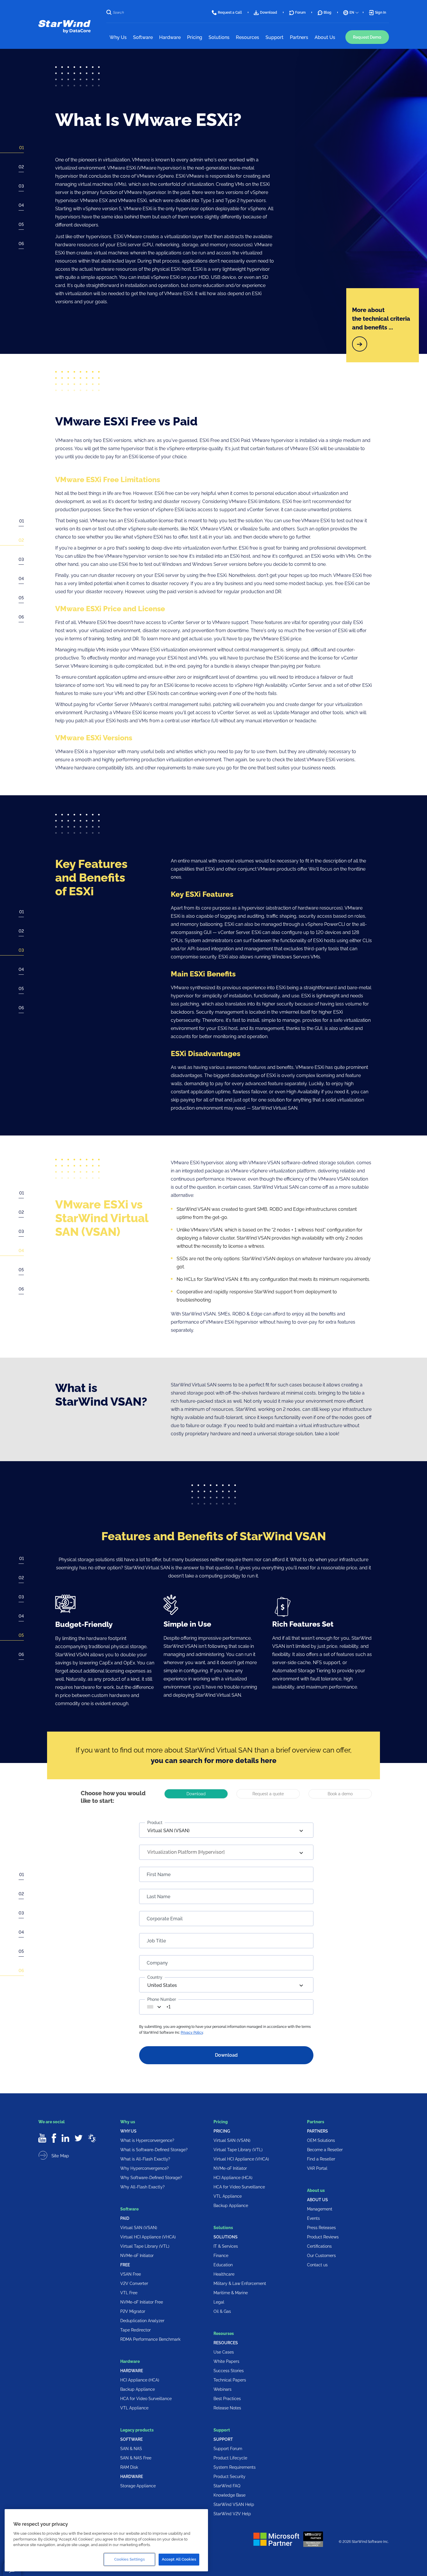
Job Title (156, 1941)
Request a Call (230, 13)
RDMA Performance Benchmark (150, 2339)
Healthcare (224, 2274)
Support (223, 2439)
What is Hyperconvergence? (147, 2140)
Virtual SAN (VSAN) (139, 2228)
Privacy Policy (192, 2033)
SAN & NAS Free (136, 2458)
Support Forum (228, 2449)
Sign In (381, 13)
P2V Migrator (133, 2311)
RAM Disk (129, 2467)
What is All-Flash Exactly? (145, 2159)
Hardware (132, 2371)
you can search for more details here (214, 1761)
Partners (317, 2131)
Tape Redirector (136, 2330)
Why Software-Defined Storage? (151, 2178)
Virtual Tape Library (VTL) (145, 2246)
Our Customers (321, 2256)
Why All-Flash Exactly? (142, 2187)
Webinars (223, 2389)
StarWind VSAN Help (234, 2504)
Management (320, 2209)
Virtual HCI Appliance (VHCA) (148, 2237)
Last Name (158, 1897)
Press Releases (321, 2228)
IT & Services (226, 2246)
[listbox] (226, 1830)
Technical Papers (230, 2380)
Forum (300, 13)
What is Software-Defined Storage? (154, 2150)
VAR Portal (317, 2168)
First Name (159, 1875)
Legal (219, 2302)
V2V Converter (134, 2283)
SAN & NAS (131, 2449)
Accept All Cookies (179, 2559)
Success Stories (229, 2371)
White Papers (226, 2361)
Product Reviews (323, 2237)
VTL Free (129, 2293)
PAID (125, 2218)
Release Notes (227, 2408)
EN (352, 13)
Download (269, 13)
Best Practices (227, 2399)
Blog (328, 13)
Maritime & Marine (231, 2293)
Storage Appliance (138, 2486)
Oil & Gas (222, 2311)
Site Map (60, 2156)
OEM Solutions (321, 2140)
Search (118, 13)
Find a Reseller (321, 2159)
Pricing (222, 2131)
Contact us (317, 2265)
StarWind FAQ (227, 2486)
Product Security (229, 2477)
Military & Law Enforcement (240, 2283)
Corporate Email (165, 1919)
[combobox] (156, 2007)
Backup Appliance (138, 2389)
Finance (221, 2256)
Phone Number (162, 1999)
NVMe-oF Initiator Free (142, 2302)
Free (125, 2265)
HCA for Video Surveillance (146, 2399)
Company (157, 1963)
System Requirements (235, 2467)
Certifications (319, 2246)
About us (317, 2200)
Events (313, 2218)
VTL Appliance (134, 2408)
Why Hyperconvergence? (145, 2168)
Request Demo (367, 37)
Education (223, 2265)
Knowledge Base (229, 2495)
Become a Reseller (325, 2150)
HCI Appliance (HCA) (140, 2380)
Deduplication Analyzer (142, 2321)
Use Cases (224, 2352)
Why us (128, 2131)
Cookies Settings (129, 2559)
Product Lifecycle (230, 2458)
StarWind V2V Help (232, 2514)
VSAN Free (131, 2274)
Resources (226, 2343)
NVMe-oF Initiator (137, 2256)
